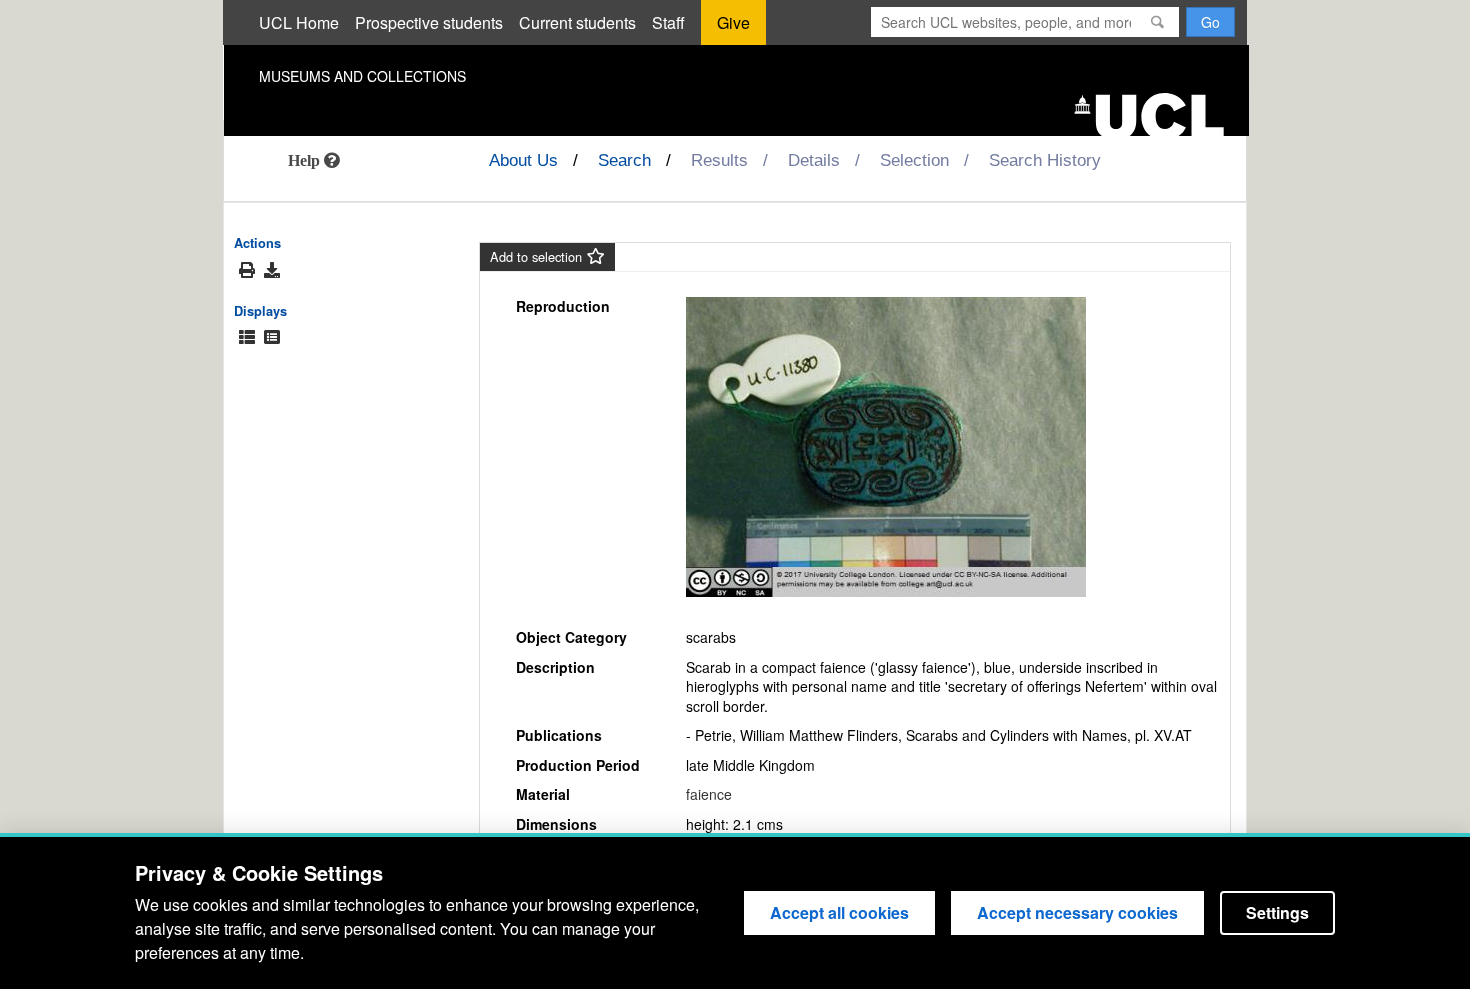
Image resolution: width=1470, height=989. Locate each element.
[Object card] (272, 337)
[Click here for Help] (314, 160)
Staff (668, 22)
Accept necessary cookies (1077, 912)
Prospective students (429, 22)
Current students (577, 22)
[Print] (247, 270)
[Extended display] (247, 337)
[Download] (272, 270)
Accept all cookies (839, 912)
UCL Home (299, 22)
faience (709, 794)
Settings (1277, 912)
